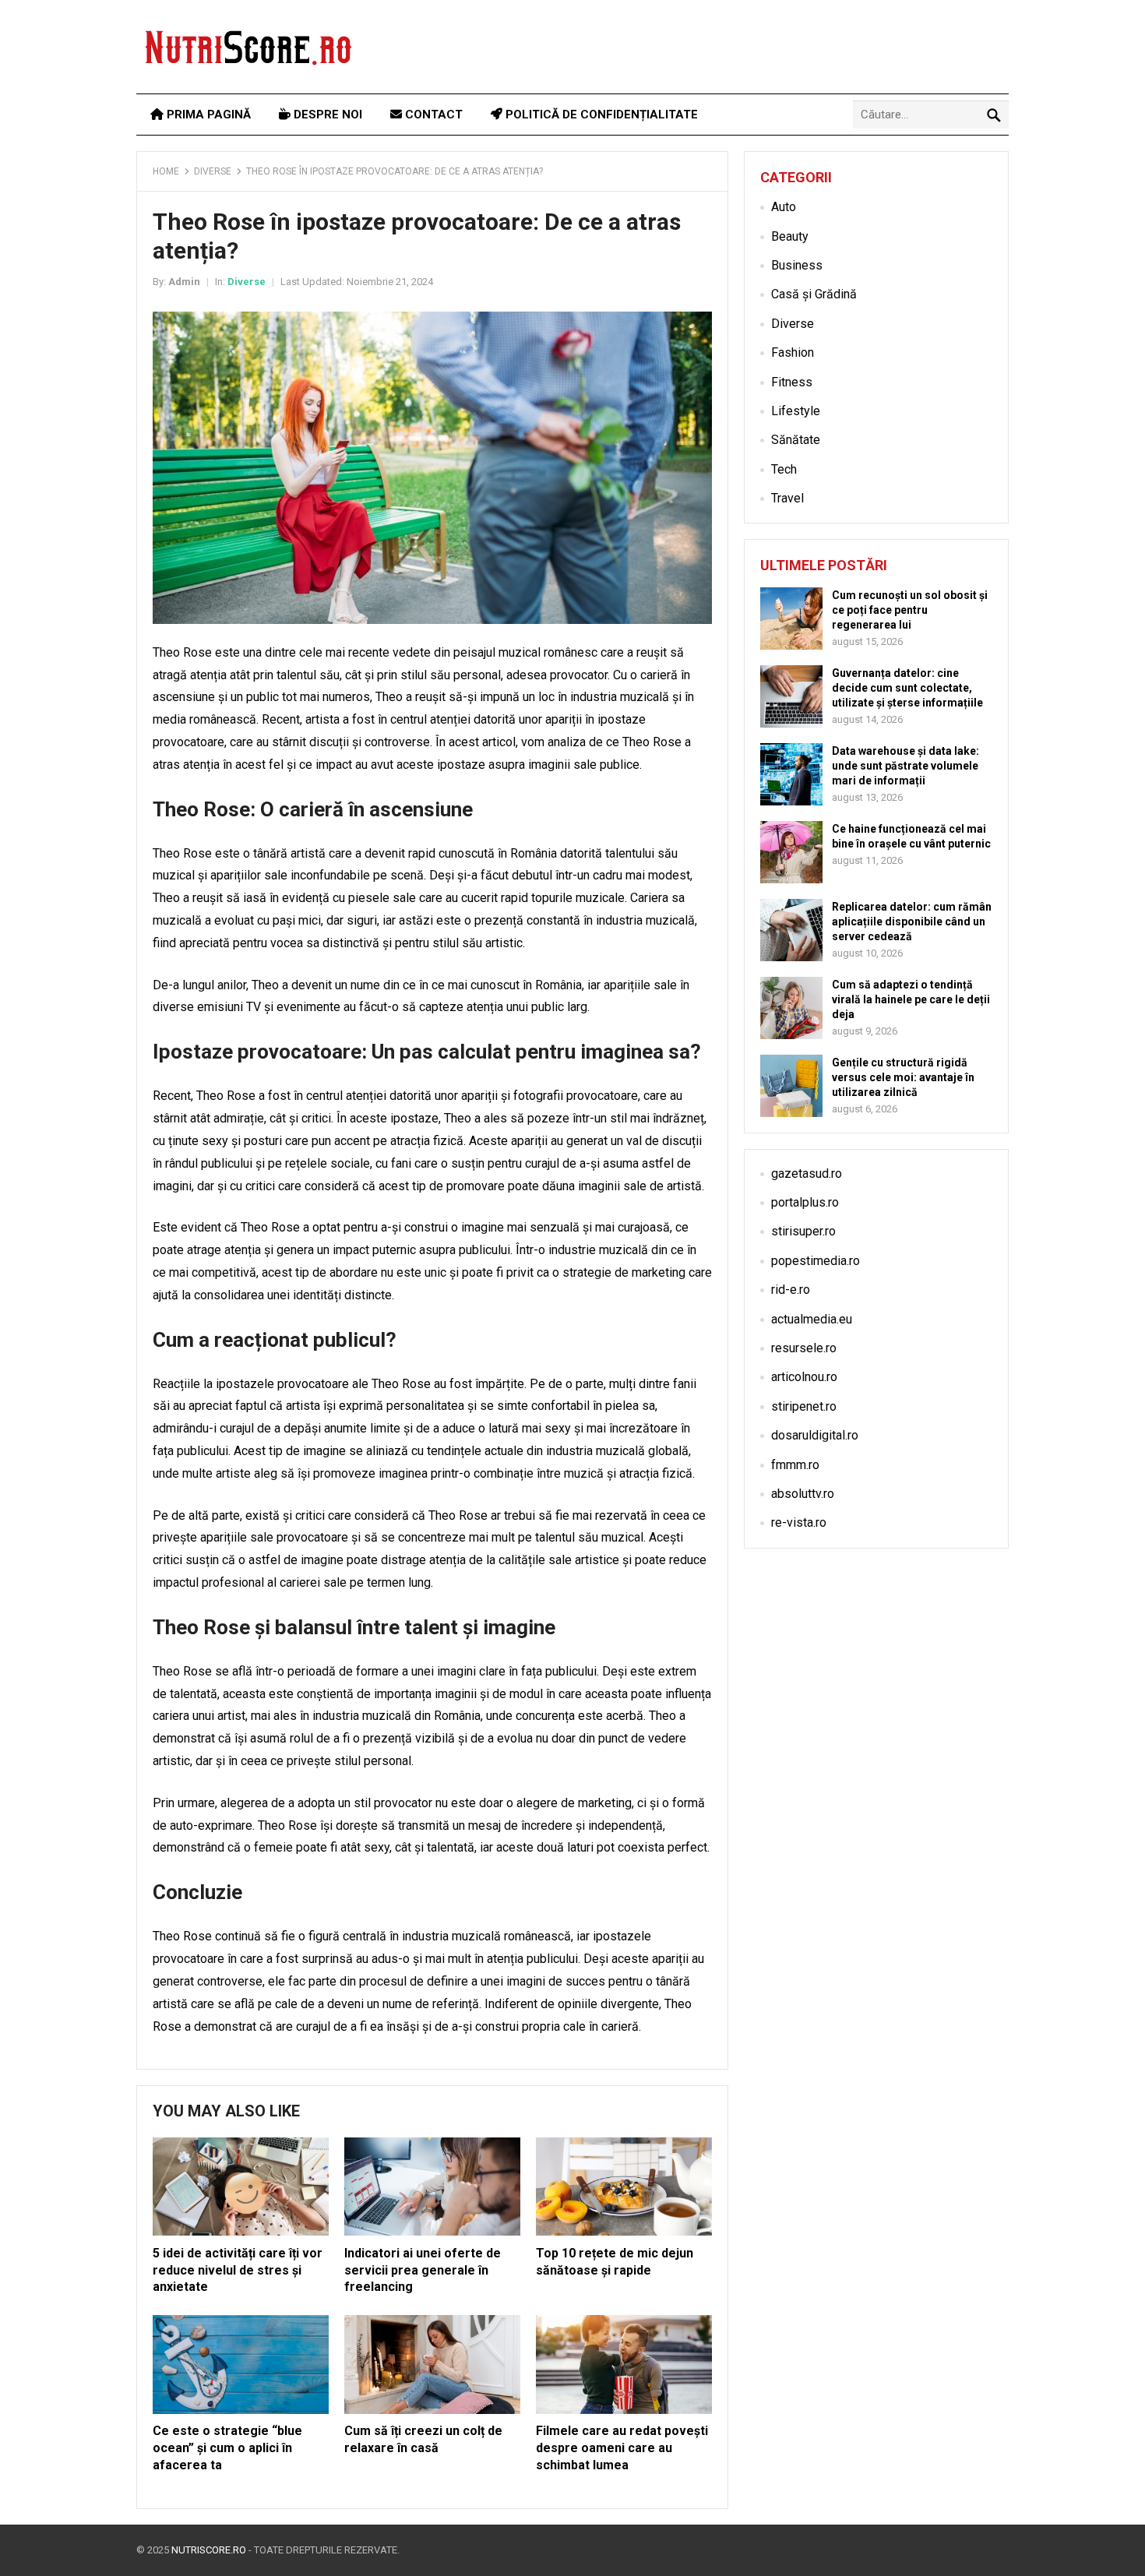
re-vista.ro (799, 1522)
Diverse (213, 171)
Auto (784, 207)
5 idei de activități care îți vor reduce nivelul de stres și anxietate (238, 2270)
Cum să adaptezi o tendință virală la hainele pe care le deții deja (911, 999)
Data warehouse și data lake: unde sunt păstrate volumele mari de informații (905, 766)
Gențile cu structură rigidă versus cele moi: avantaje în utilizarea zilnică (903, 1077)
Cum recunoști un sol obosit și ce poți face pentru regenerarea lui (910, 610)
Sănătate (796, 440)
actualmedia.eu (812, 1319)
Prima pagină (207, 115)
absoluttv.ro (803, 1494)
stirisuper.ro (803, 1231)
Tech (784, 469)
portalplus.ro (805, 1202)
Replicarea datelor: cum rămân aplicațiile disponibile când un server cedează (912, 922)
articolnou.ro (804, 1377)
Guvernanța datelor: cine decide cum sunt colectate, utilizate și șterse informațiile (907, 688)
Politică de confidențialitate (600, 115)
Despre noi (326, 115)
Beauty (790, 236)
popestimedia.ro (816, 1261)
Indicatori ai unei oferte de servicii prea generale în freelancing (423, 2270)
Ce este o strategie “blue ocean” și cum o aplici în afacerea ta (227, 2447)
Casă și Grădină (814, 294)
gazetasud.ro (807, 1173)
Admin (184, 282)
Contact (432, 115)
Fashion (793, 352)
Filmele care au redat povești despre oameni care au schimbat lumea (622, 2447)
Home (166, 171)
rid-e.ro (791, 1290)
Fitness (792, 382)
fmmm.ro (795, 1465)
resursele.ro (804, 1348)
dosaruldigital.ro (815, 1435)
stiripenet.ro (804, 1406)
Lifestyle (796, 411)
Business (797, 265)
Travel (787, 498)
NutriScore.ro (209, 2550)
